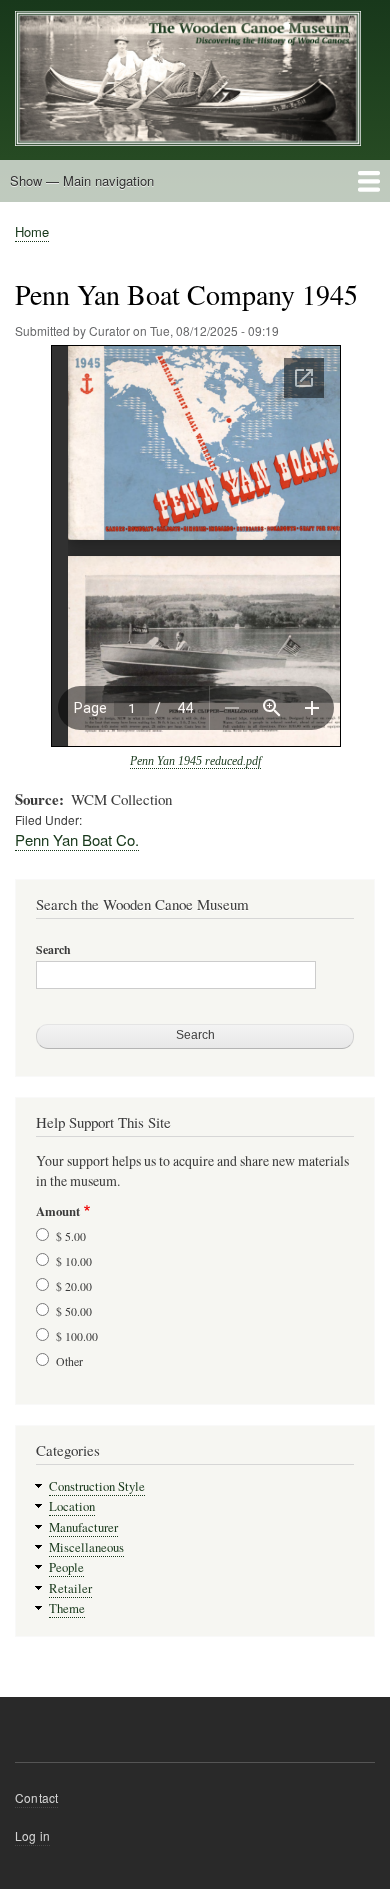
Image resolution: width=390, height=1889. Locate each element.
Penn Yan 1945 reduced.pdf (195, 761)
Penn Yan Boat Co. (77, 839)
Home (32, 231)
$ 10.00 (74, 1261)
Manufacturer (83, 1527)
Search (53, 950)
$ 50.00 (74, 1311)
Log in (32, 1835)
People (66, 1567)
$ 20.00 (74, 1286)
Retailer (70, 1588)
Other (69, 1361)
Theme (67, 1608)
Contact (36, 1797)
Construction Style (97, 1486)
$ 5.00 (71, 1236)
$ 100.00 (77, 1336)
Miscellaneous (86, 1547)
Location (72, 1506)
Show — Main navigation (82, 180)
